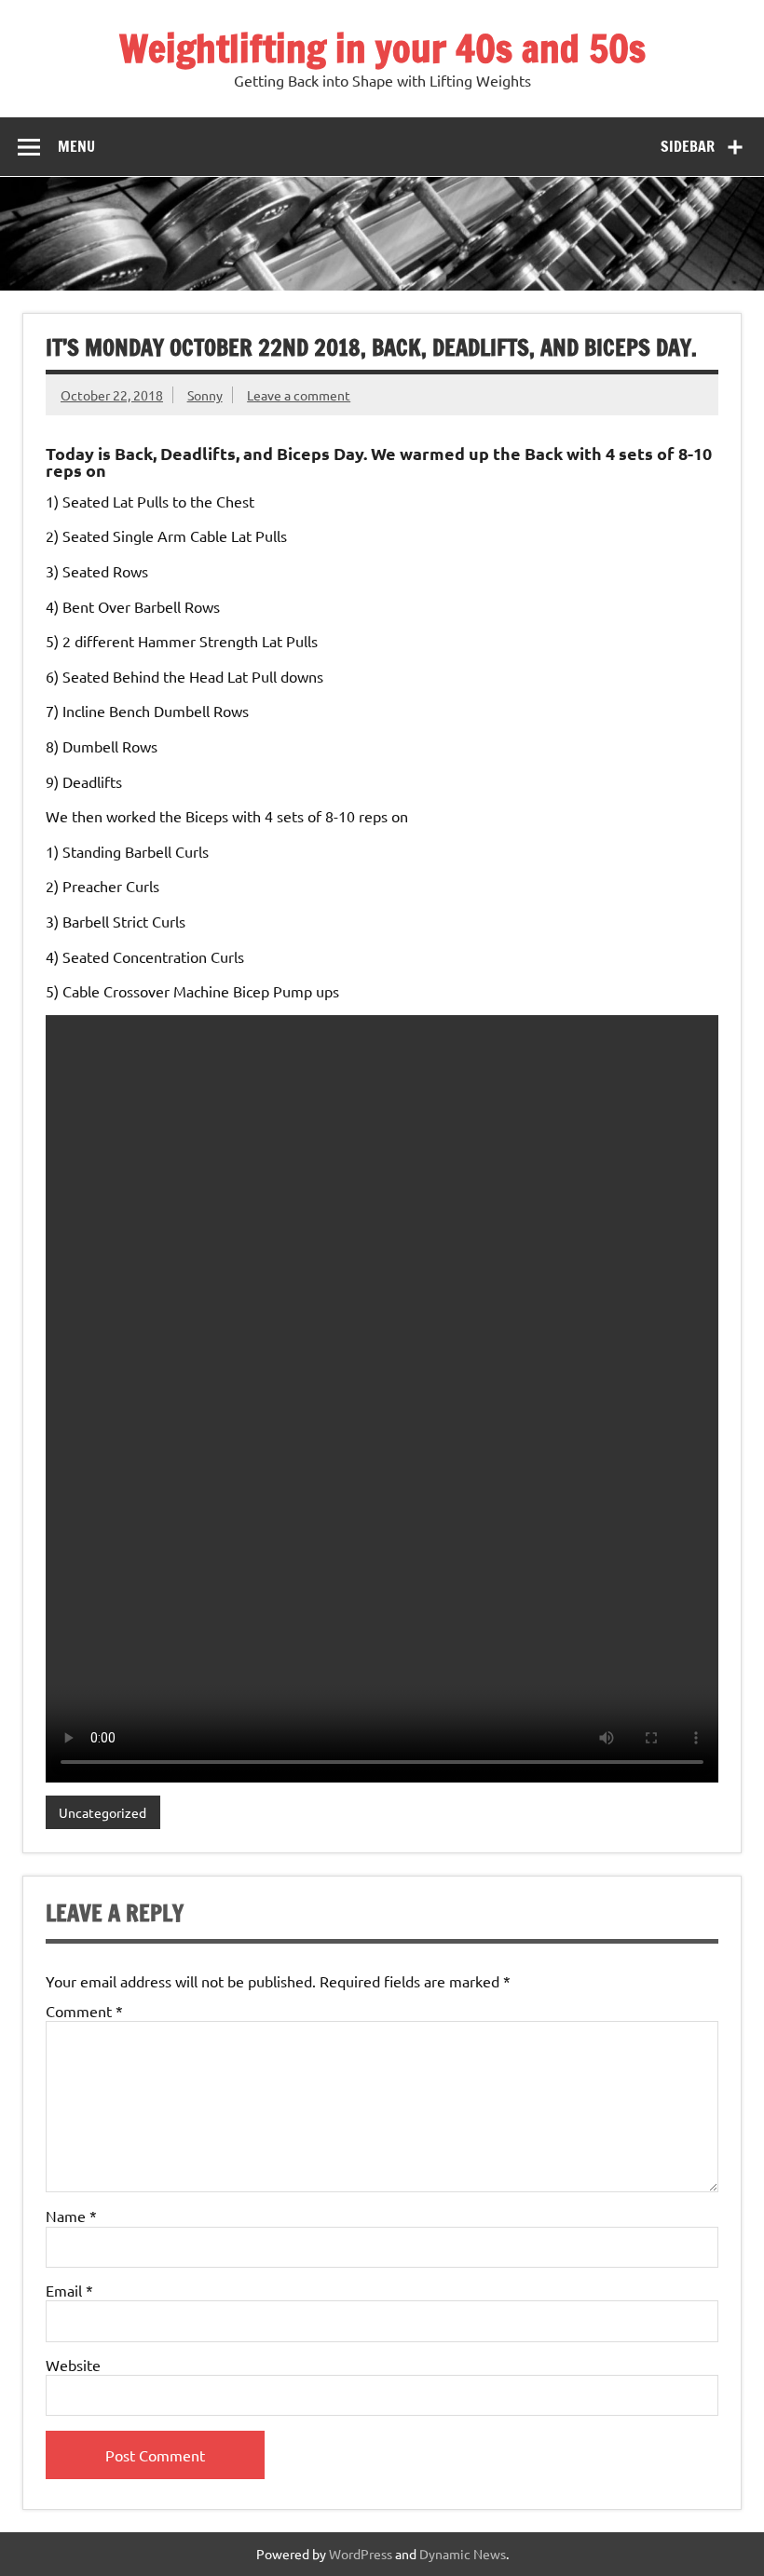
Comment (84, 2011)
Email (69, 2290)
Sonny (205, 395)
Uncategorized (102, 1812)
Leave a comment (299, 395)
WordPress (361, 2554)
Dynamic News (463, 2554)
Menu (76, 146)
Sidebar (688, 146)
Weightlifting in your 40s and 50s (382, 48)
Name (71, 2216)
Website (73, 2365)
